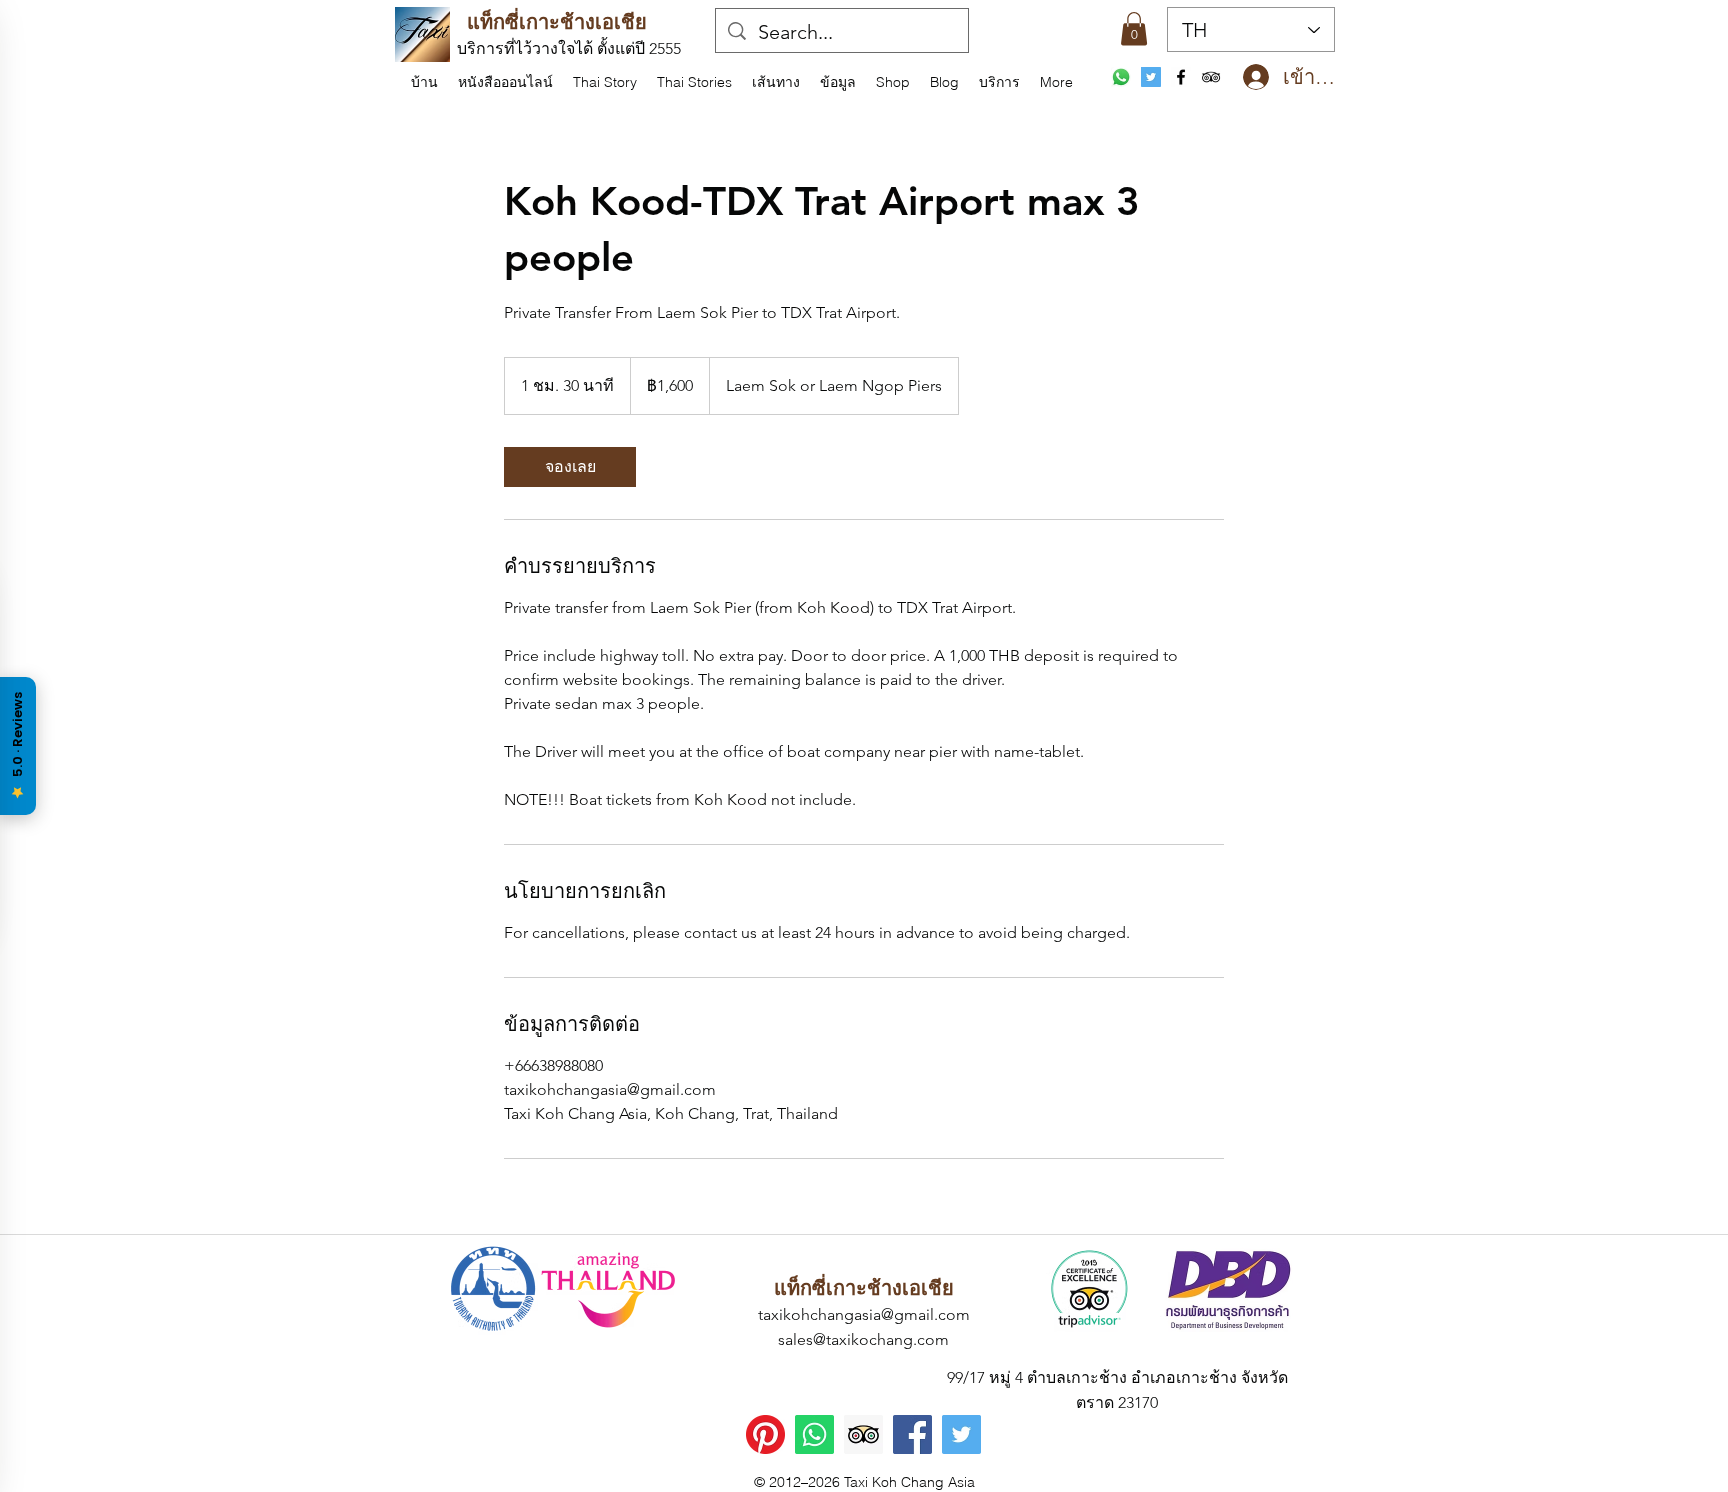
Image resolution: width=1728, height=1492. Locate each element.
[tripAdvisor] (1211, 77)
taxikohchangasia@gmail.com (864, 1314)
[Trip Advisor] (863, 1434)
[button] (838, 82)
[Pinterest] (765, 1434)
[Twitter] (961, 1434)
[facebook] (1181, 77)
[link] (570, 467)
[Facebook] (912, 1434)
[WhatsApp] (1121, 77)
